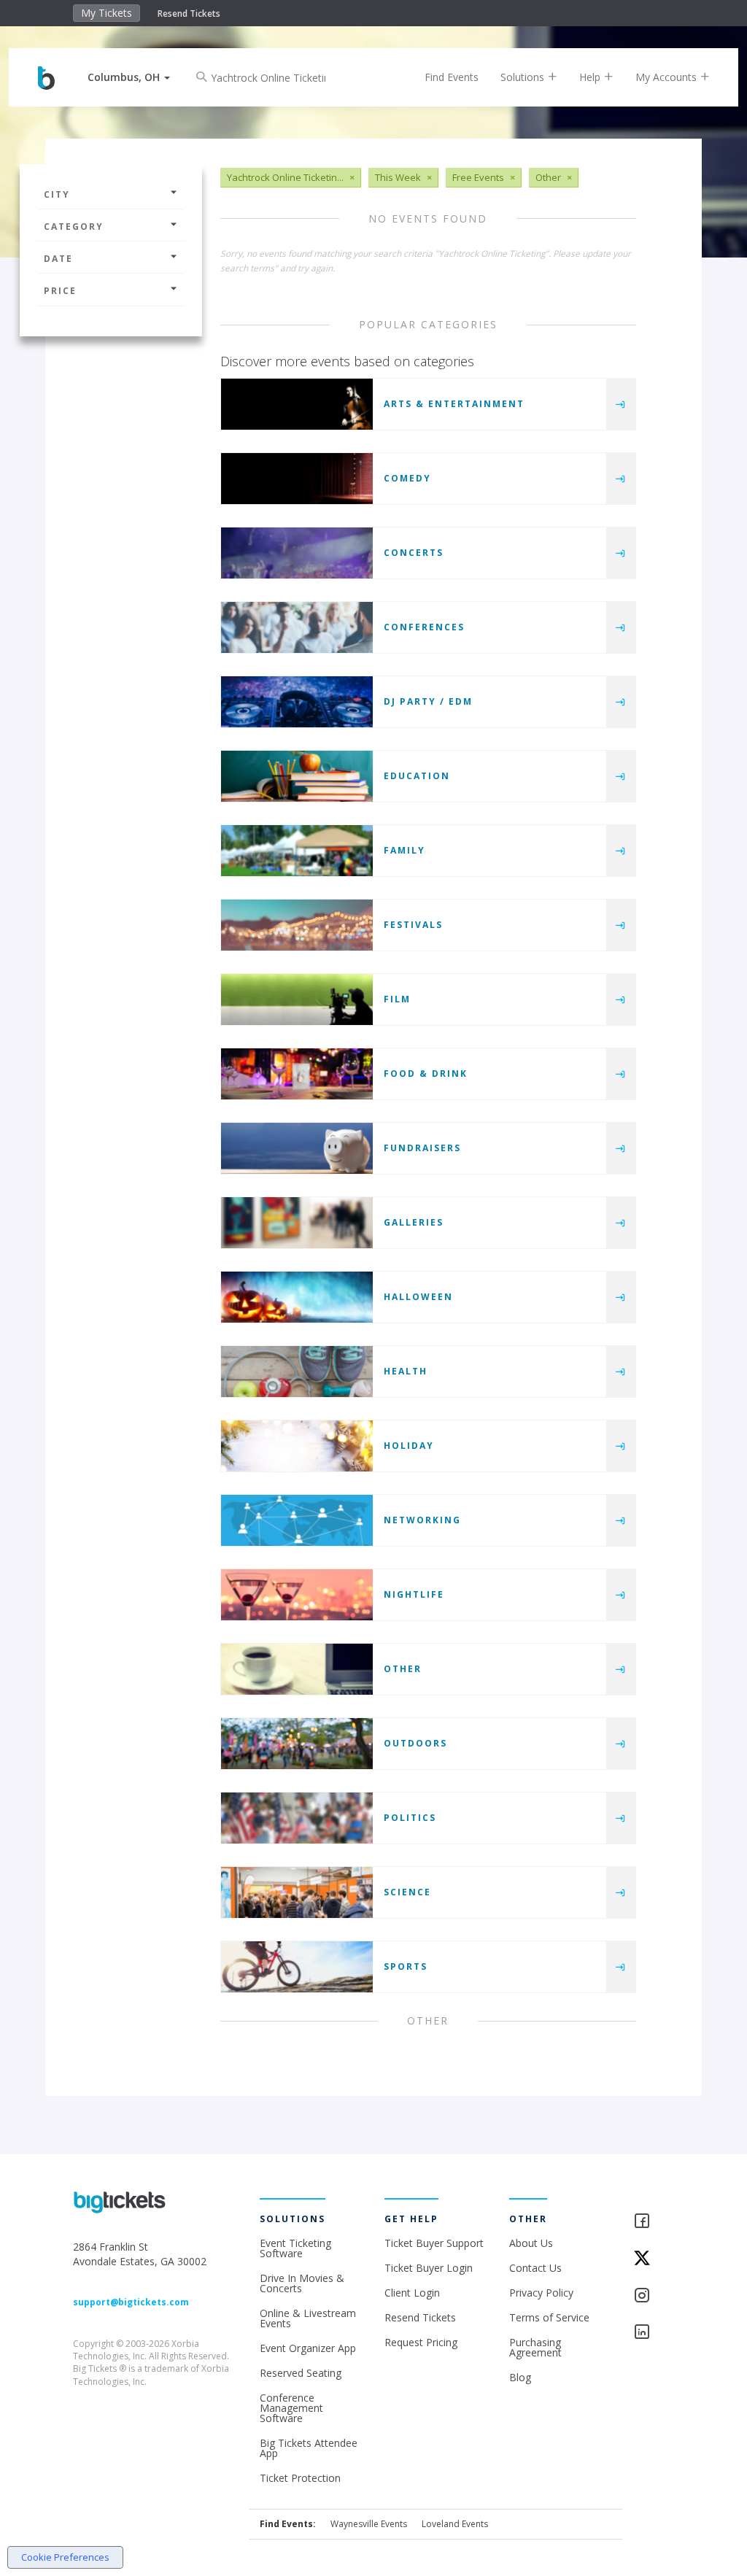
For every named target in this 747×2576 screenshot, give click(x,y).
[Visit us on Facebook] (653, 2222)
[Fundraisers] (297, 1148)
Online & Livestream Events (308, 2318)
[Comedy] (297, 479)
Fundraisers (422, 1148)
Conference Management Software (291, 2408)
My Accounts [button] (667, 77)
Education (417, 776)
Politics (410, 1818)
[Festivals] (297, 925)
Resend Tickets (189, 13)
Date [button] (58, 259)
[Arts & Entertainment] (297, 404)
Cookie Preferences (65, 2557)
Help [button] (591, 77)
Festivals (413, 925)
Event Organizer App (308, 2348)
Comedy (407, 478)
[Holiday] (297, 1446)
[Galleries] (297, 1223)
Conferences (424, 627)
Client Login (412, 2293)
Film (397, 999)
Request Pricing (421, 2342)
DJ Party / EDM (428, 701)
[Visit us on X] (653, 2259)
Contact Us (535, 2268)
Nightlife (414, 1594)
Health (406, 1371)
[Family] (297, 851)
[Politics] (297, 1818)
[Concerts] (297, 553)
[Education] (297, 776)
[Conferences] (297, 627)
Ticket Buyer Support (434, 2243)
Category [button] (74, 227)
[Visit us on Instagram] (653, 2296)
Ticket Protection (300, 2478)
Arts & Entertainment (454, 404)
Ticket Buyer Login (429, 2268)
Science (407, 1892)
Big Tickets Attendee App (309, 2448)
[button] (129, 77)
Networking (422, 1520)
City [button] (57, 194)
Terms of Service (549, 2317)
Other (403, 1669)
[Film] (297, 999)
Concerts (414, 553)
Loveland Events (455, 2524)
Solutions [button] (524, 77)
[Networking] (297, 1520)
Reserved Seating (301, 2373)
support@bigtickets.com (131, 2302)
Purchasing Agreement (535, 2347)
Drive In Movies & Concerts (302, 2283)
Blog (520, 2377)
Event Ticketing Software (295, 2248)
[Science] (297, 1892)
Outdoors (415, 1743)
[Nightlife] (297, 1595)
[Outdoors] (297, 1744)
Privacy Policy (541, 2293)
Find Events (452, 77)
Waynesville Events (369, 2524)
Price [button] (60, 291)
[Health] (297, 1372)
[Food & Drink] (297, 1074)
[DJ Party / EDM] (297, 702)
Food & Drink (426, 1074)
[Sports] (297, 1967)
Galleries (414, 1222)
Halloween (418, 1297)
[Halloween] (297, 1297)
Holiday (409, 1446)
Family (405, 850)
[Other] (297, 1669)
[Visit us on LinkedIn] (653, 2333)
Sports (406, 1966)
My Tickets (107, 13)
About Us (531, 2243)
